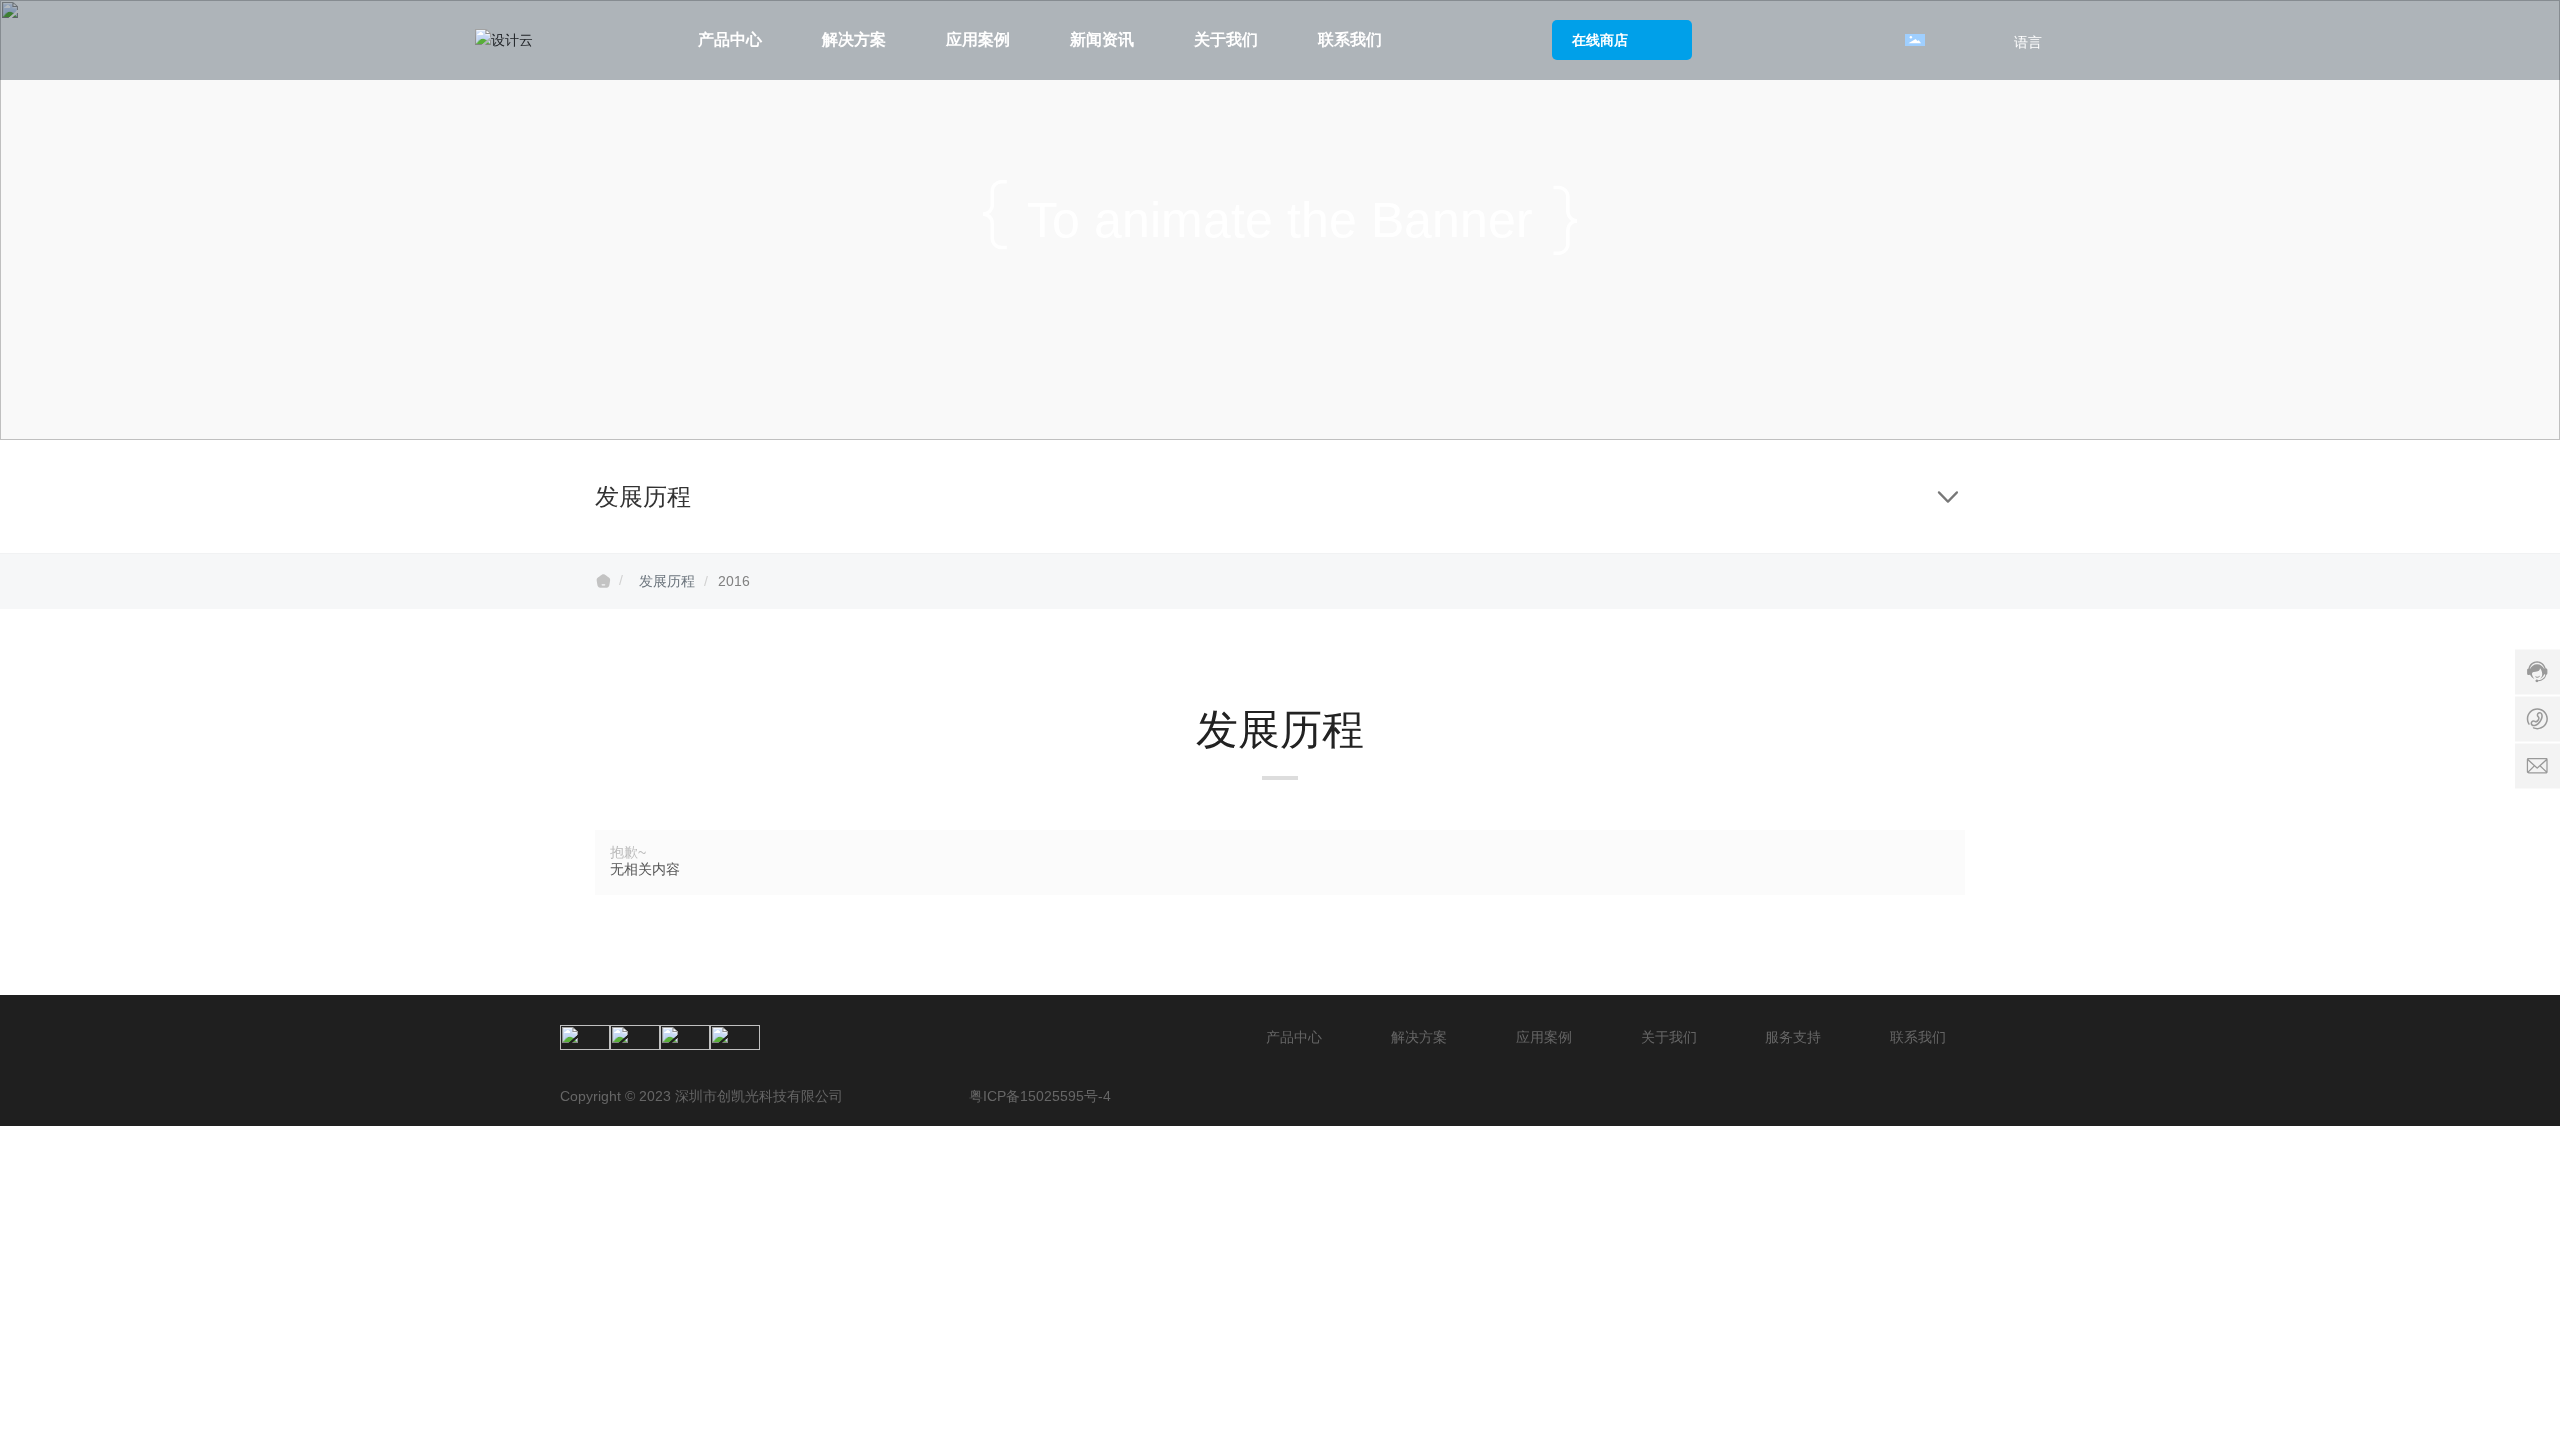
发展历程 (667, 581)
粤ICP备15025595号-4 (1040, 1096)
